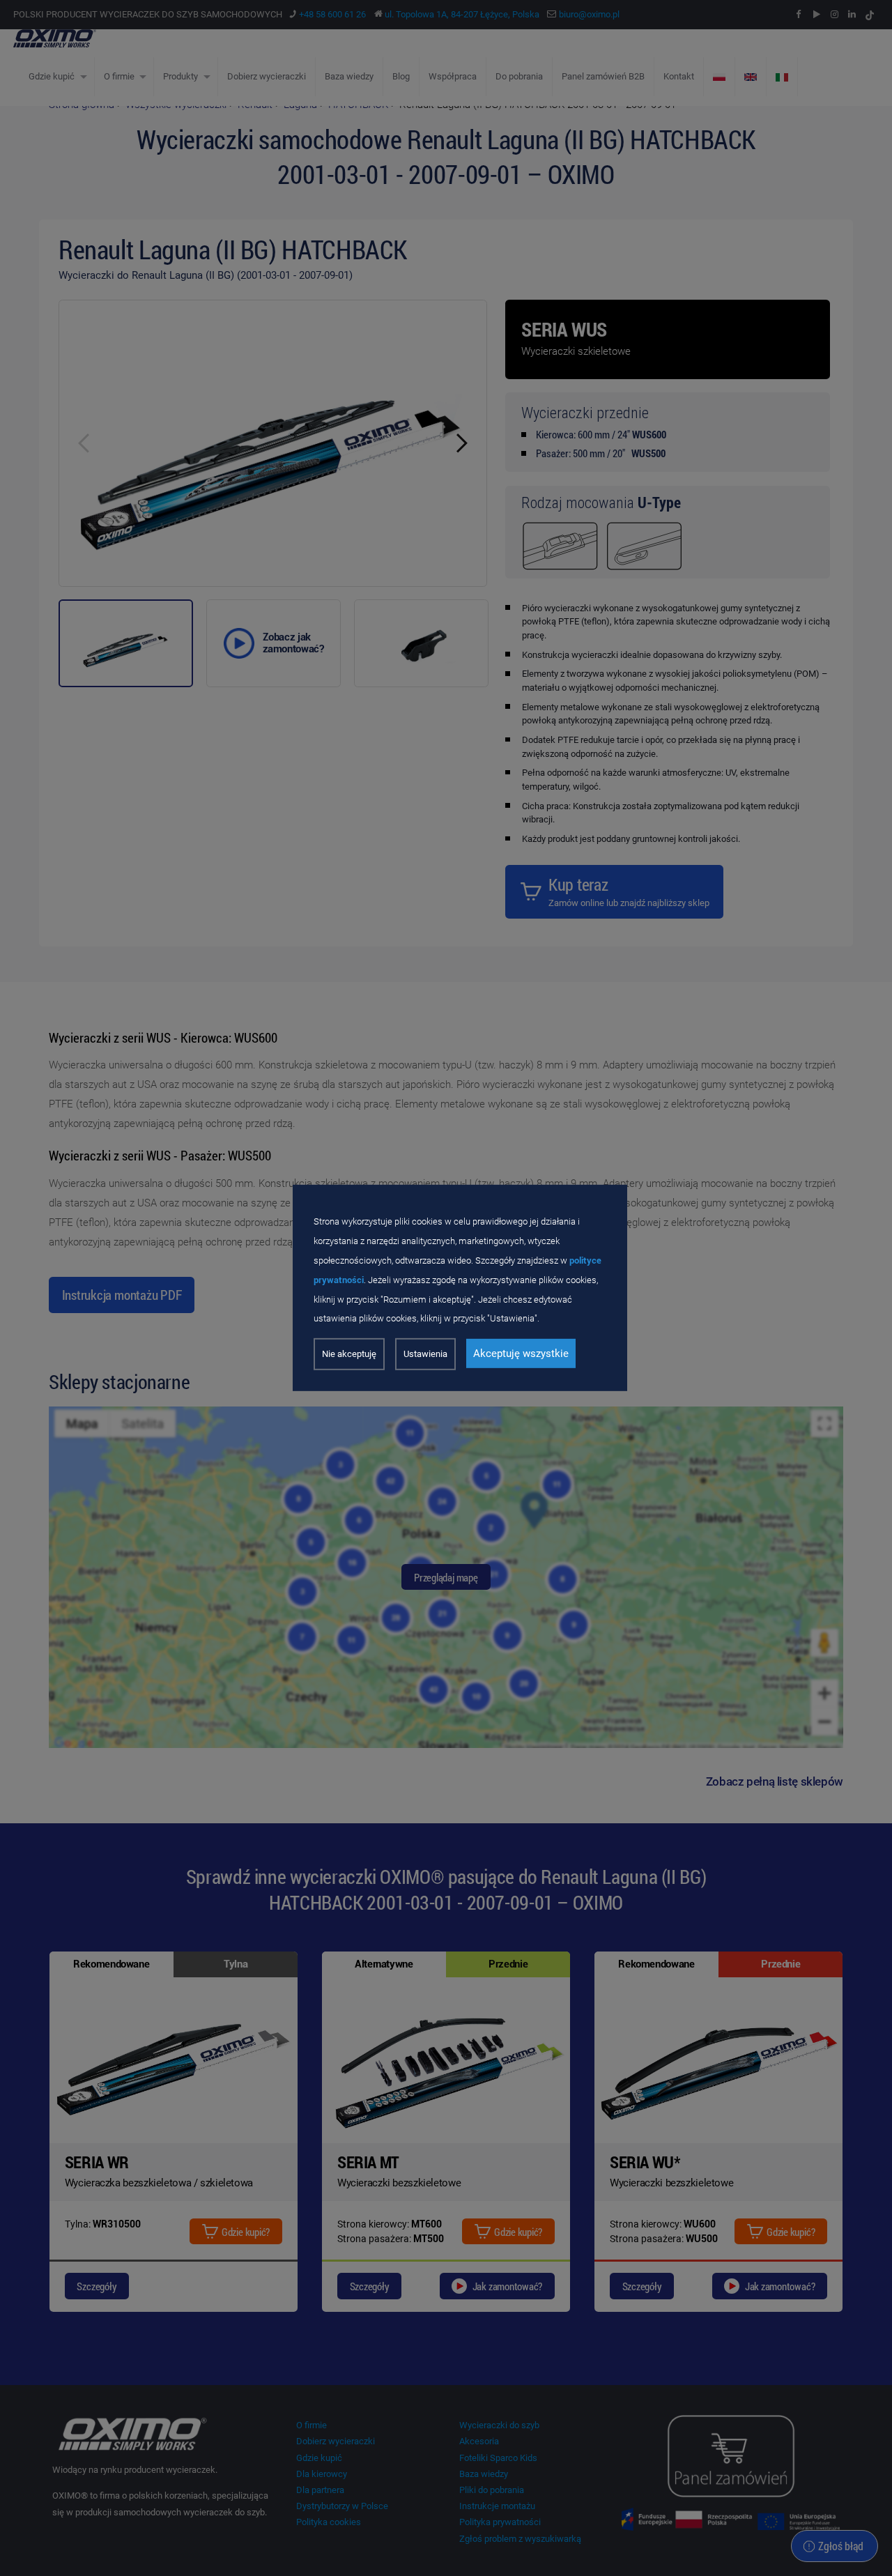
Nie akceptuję (349, 1354)
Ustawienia (425, 1354)
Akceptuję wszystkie (521, 1354)
